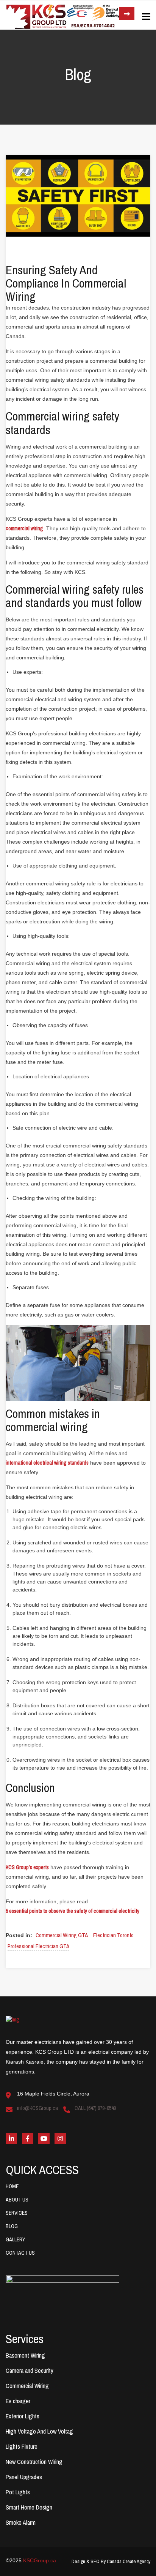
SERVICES (17, 2213)
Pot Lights (18, 2492)
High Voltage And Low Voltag (39, 2431)
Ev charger (18, 2401)
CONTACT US (20, 2253)
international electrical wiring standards (47, 1463)
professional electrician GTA (38, 1946)
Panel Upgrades (24, 2477)
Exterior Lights (23, 2416)
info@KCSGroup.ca (37, 2108)
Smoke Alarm (21, 2522)
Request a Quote (127, 14)
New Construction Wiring (34, 2462)
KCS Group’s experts (27, 1867)
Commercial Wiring (27, 2386)
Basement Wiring (25, 2355)
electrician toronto (113, 1935)
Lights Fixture (22, 2446)
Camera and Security (30, 2371)
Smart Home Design (29, 2507)
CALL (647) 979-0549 (95, 2108)
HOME (12, 2186)
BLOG (12, 2226)
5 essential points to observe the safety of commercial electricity (73, 1911)
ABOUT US (17, 2200)
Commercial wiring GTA (62, 1935)
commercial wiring (24, 528)
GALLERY (15, 2239)
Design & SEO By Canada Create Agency (111, 2561)
